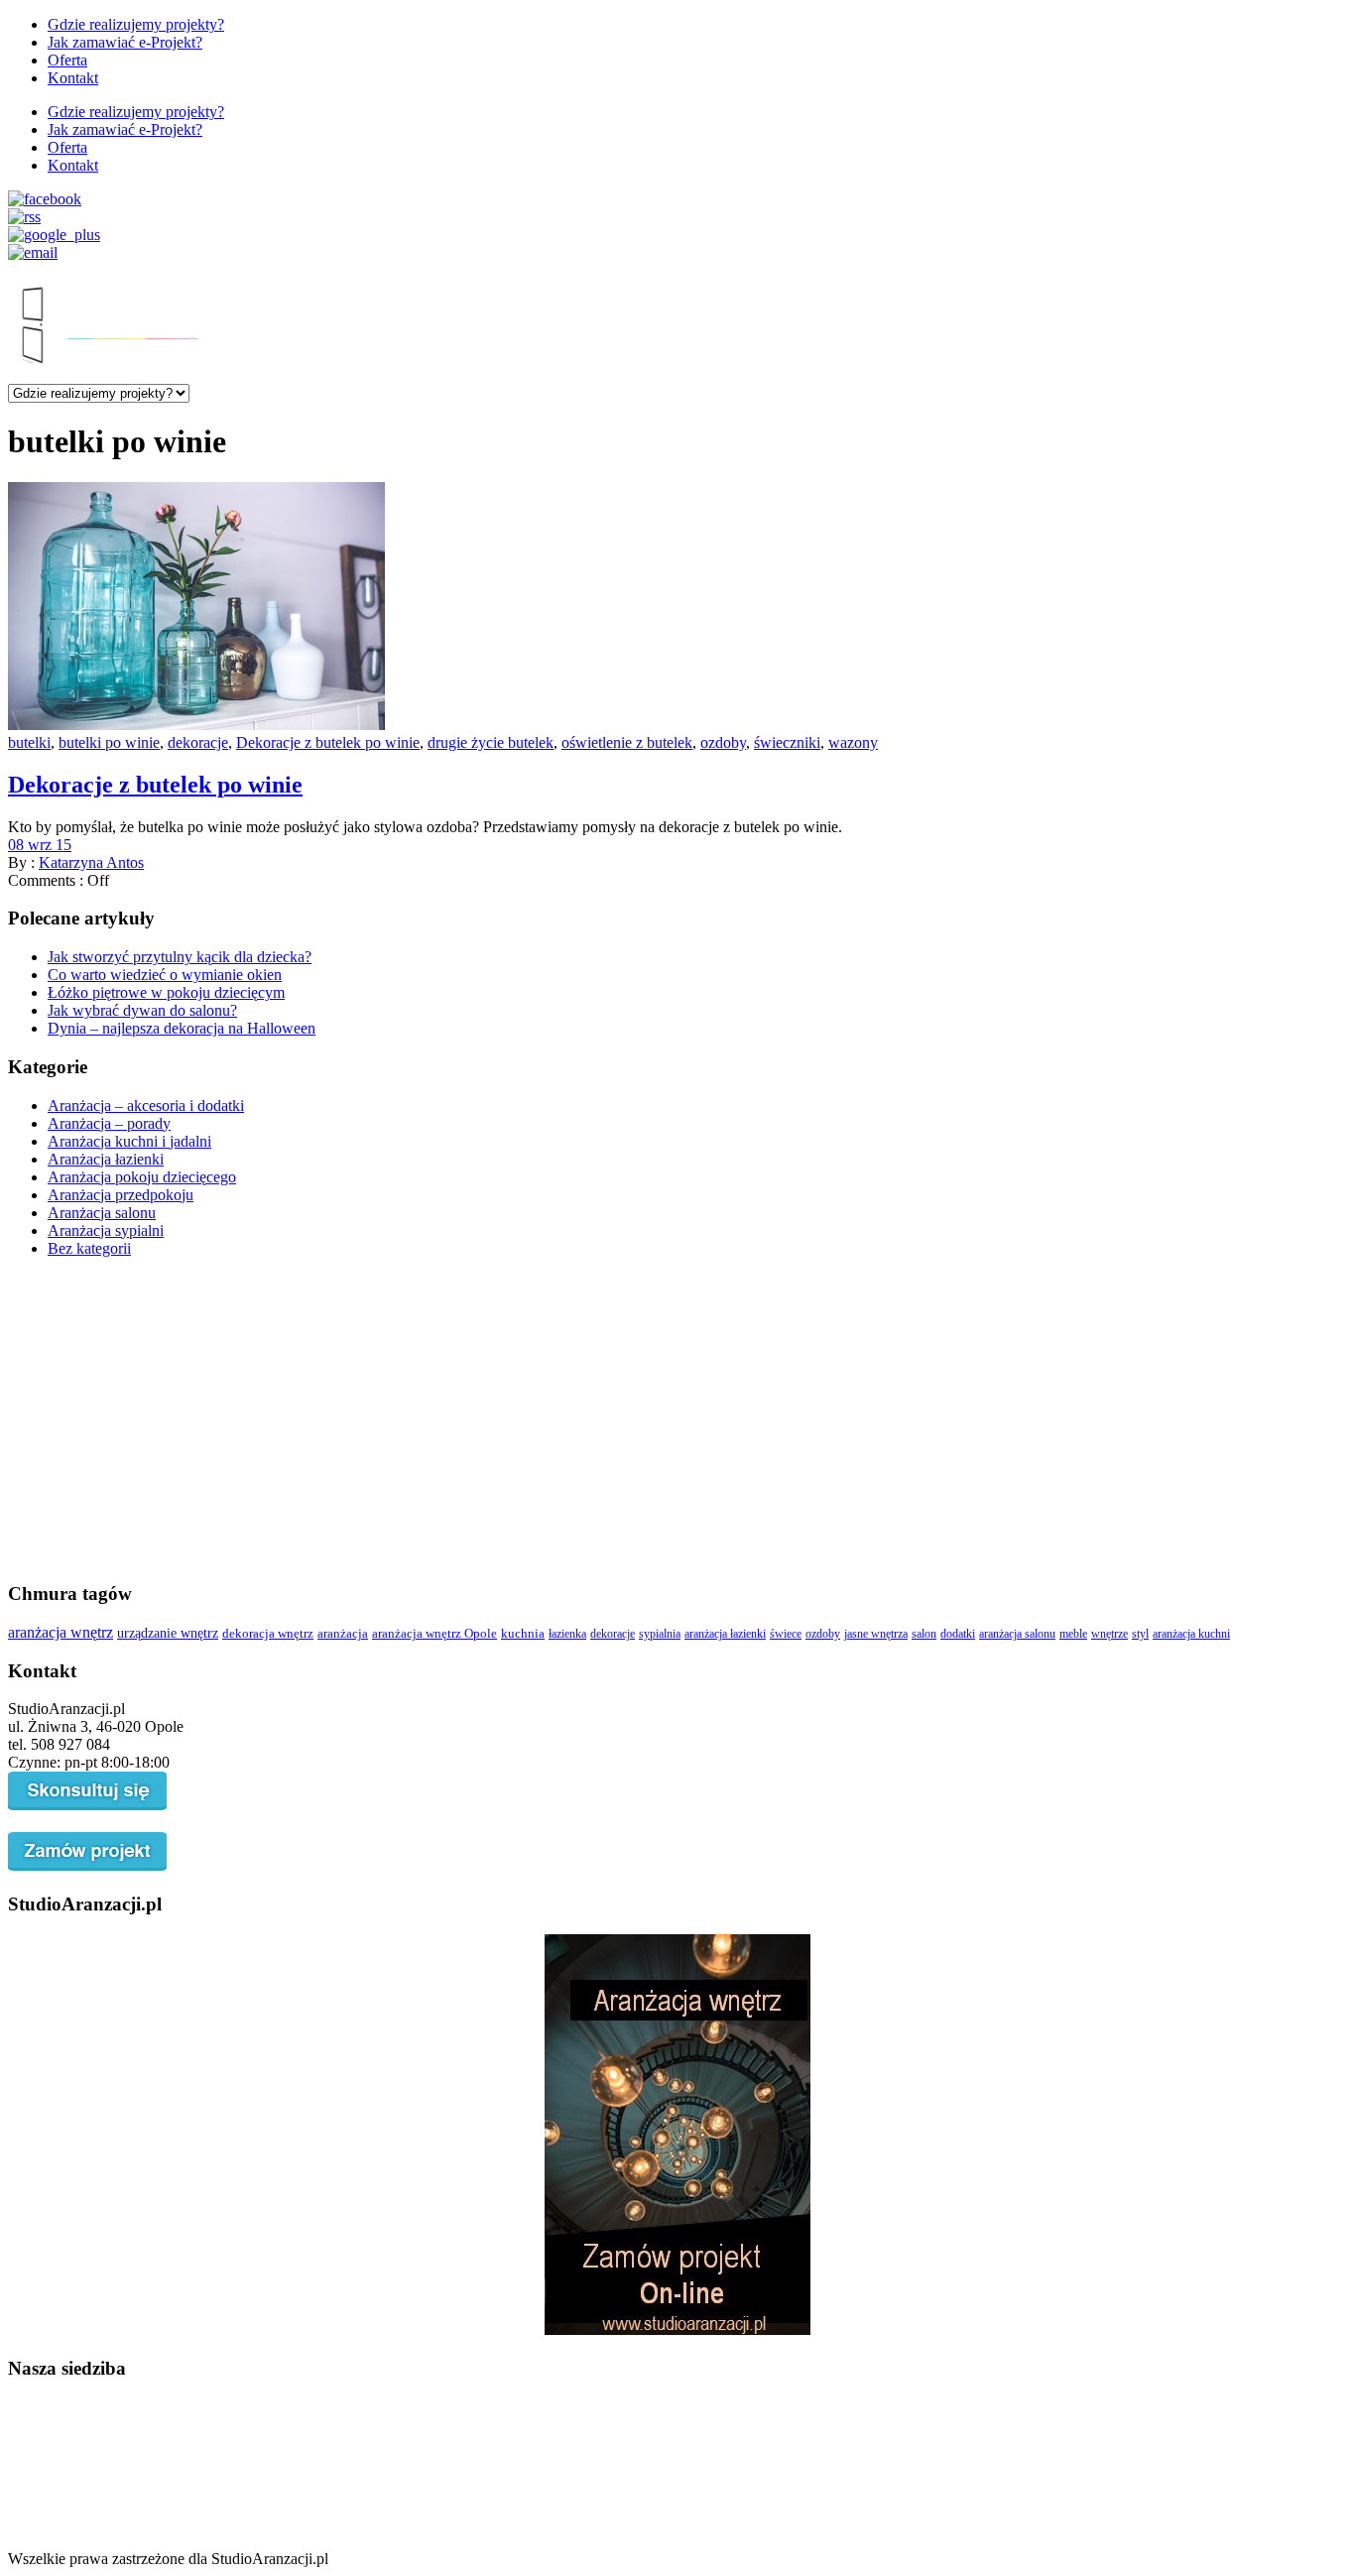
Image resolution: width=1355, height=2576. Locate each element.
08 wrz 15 (40, 845)
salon (924, 1634)
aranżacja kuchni (1191, 1634)
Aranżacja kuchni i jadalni (129, 1141)
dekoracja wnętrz (268, 1633)
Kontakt (73, 78)
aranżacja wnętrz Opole (434, 1634)
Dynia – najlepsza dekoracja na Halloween (182, 1028)
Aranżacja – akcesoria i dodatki (146, 1105)
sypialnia (660, 1634)
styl (1140, 1634)
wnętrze (1109, 1634)
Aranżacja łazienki (106, 1159)
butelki (29, 742)
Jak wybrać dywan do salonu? (142, 1010)
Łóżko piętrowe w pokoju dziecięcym (166, 992)
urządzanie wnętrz (168, 1633)
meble (1073, 1634)
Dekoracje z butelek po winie (328, 742)
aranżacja (343, 1634)
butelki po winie (109, 742)
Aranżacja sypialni (106, 1230)
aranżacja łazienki (725, 1634)
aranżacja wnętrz (61, 1632)
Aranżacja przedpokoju (121, 1195)
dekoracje (198, 742)
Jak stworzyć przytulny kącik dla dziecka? (180, 957)
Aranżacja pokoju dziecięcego (142, 1177)
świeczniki (787, 742)
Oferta (67, 60)
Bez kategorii (89, 1248)
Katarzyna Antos (91, 862)
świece (786, 1634)
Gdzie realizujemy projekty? (136, 24)
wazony (853, 742)
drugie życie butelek (491, 742)
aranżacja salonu (1017, 1634)
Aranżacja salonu (102, 1213)
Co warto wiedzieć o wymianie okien (165, 975)
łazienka (567, 1634)
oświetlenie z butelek (627, 742)
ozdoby (723, 742)
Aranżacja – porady (109, 1123)
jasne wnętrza (876, 1634)
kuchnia (523, 1634)
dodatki (958, 1634)
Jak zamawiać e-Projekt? (125, 42)
